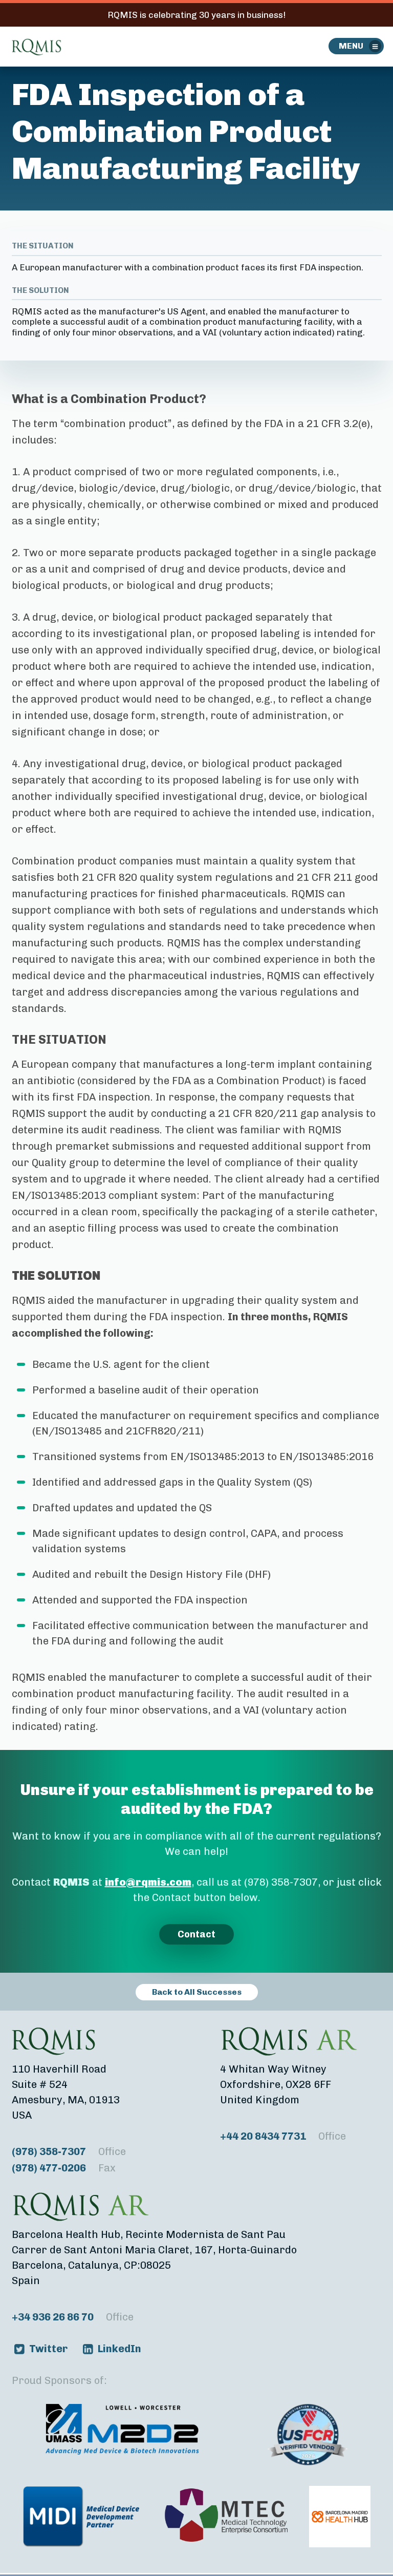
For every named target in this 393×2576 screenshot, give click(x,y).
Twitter (48, 2349)
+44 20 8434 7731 (283, 2136)
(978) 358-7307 (69, 2151)
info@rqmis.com (148, 1882)
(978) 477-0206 (64, 2168)
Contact (196, 1934)
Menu (351, 46)
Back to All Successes (197, 1992)
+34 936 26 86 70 (73, 2317)
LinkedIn (119, 2349)
